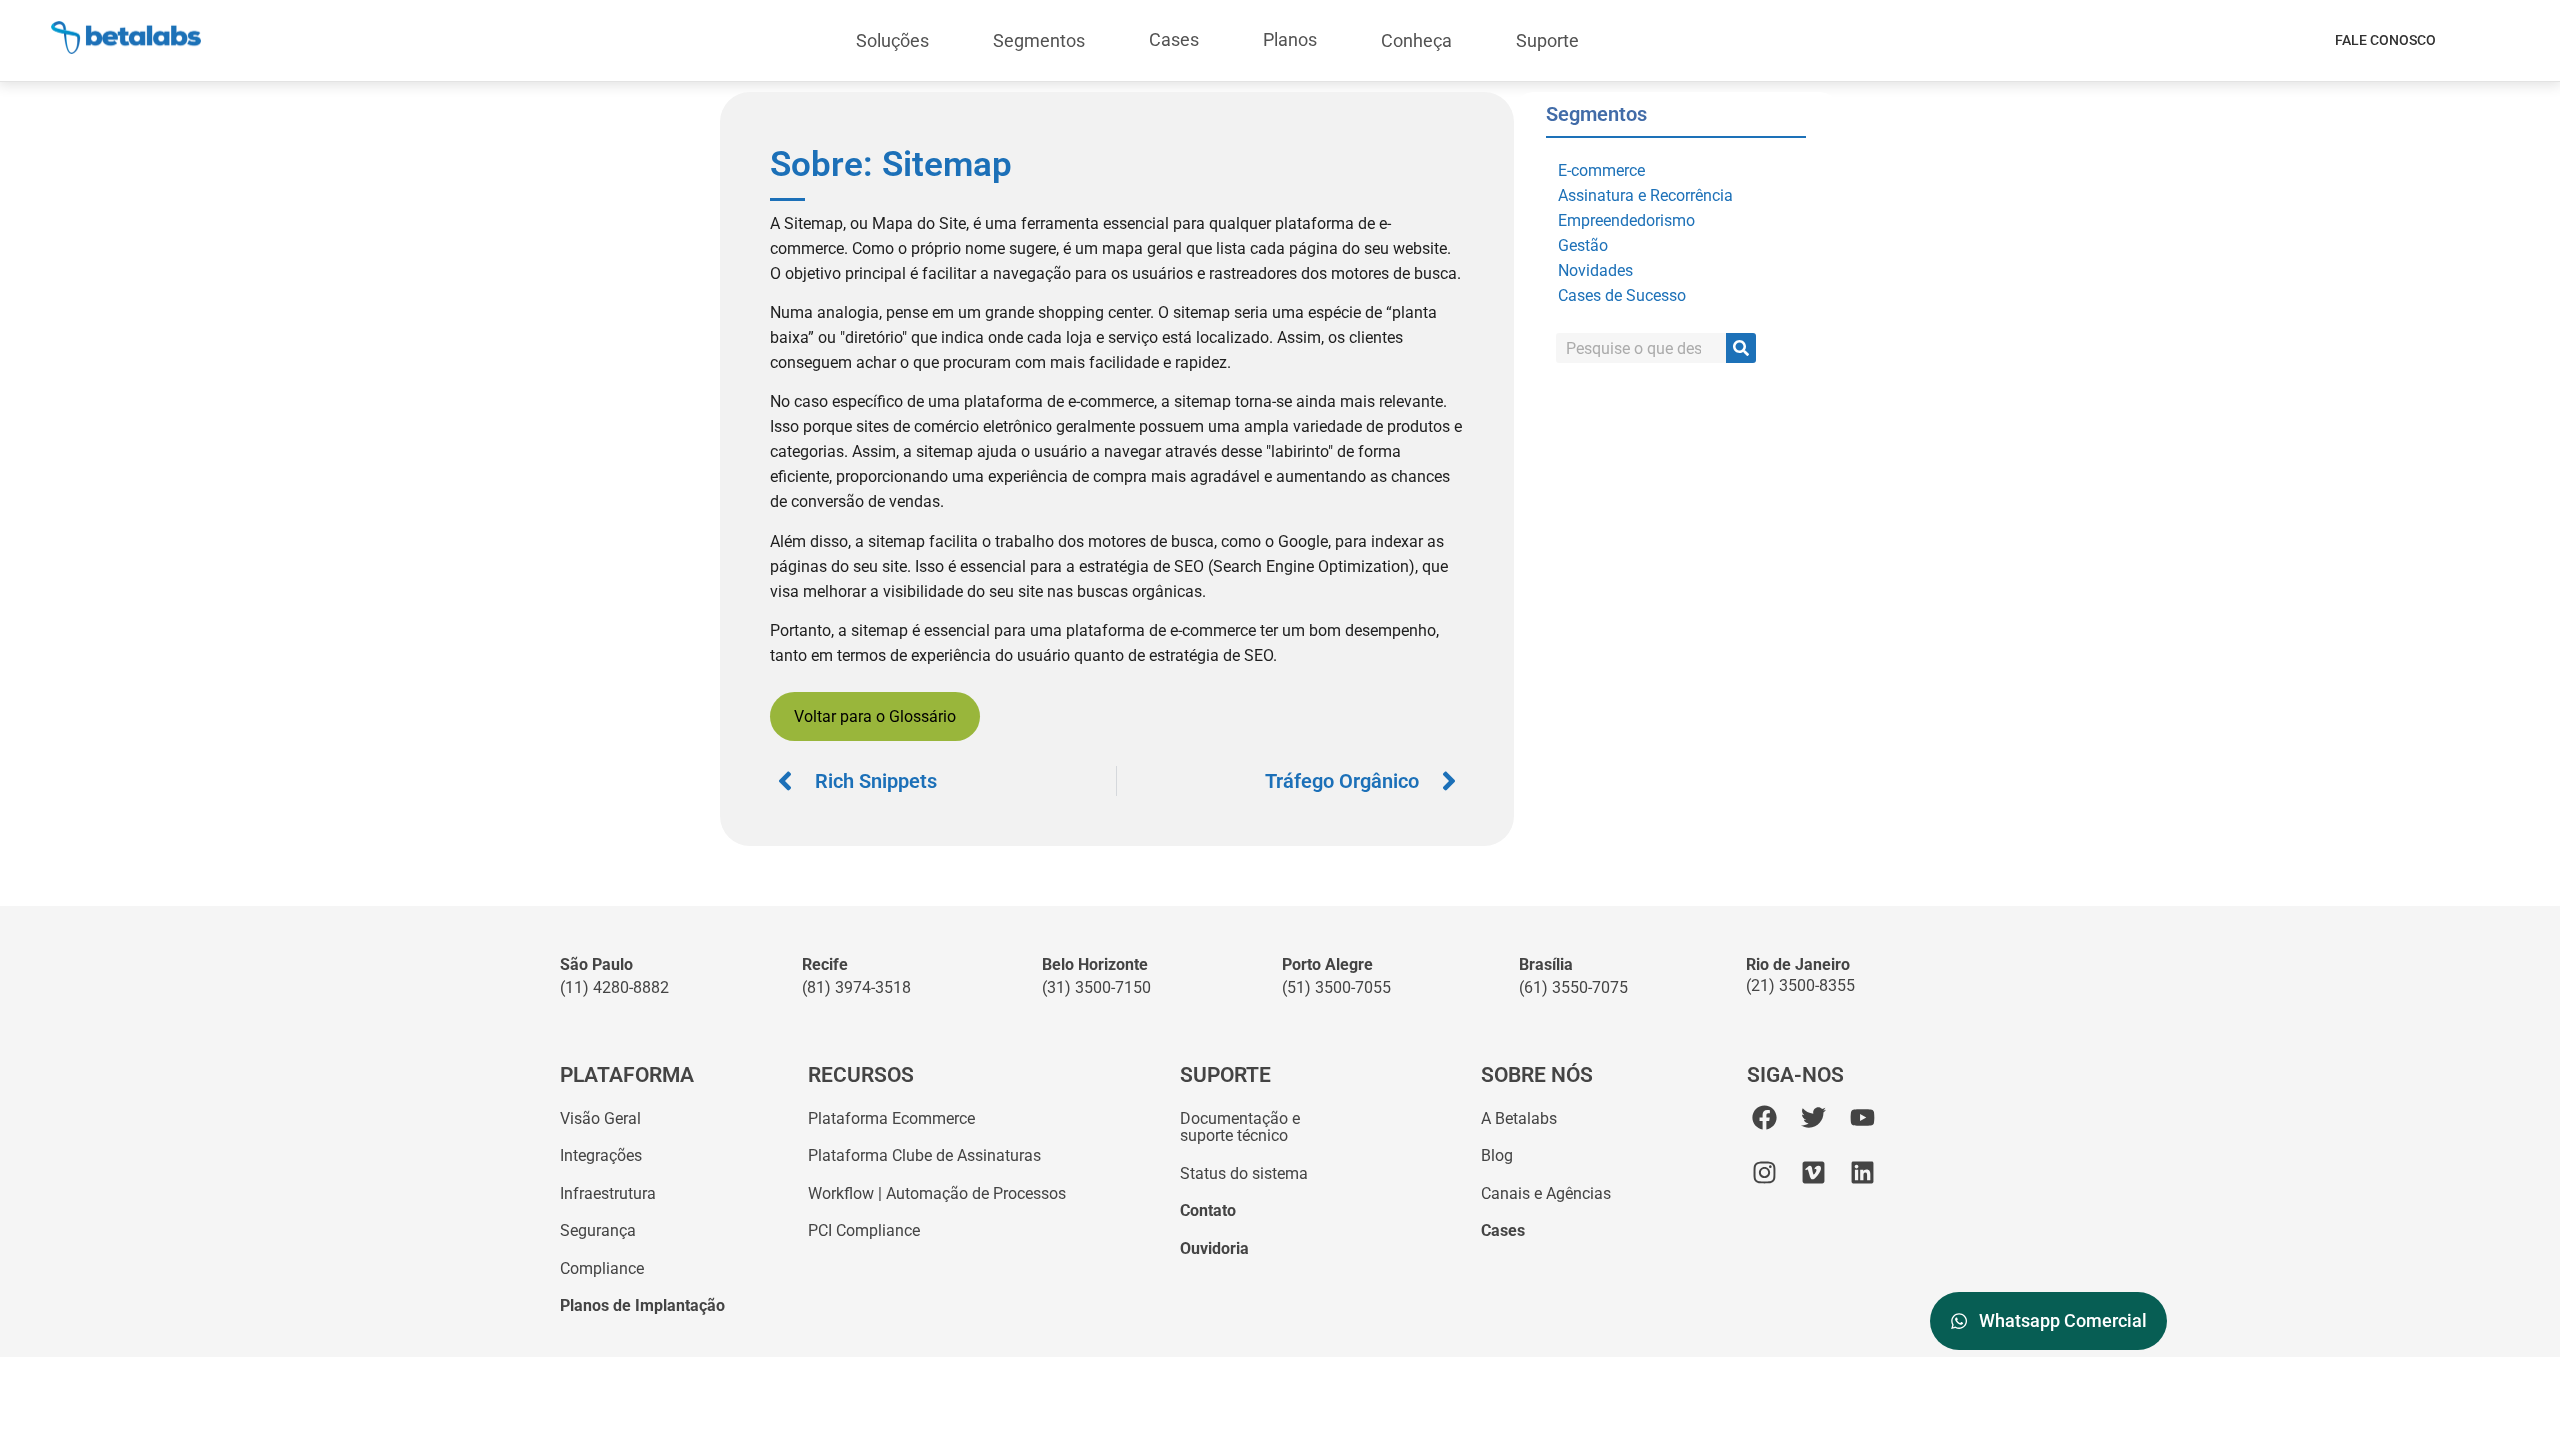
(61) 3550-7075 (1573, 987)
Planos (1290, 39)
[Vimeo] (1813, 1172)
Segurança (598, 1230)
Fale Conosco (2385, 40)
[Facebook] (1764, 1117)
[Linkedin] (1862, 1172)
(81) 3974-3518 (856, 987)
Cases (1174, 39)
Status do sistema (1244, 1173)
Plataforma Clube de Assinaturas (924, 1155)
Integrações (601, 1155)
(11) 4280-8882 (614, 987)
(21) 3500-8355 (1800, 985)
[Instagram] (1764, 1172)
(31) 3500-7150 (1096, 987)
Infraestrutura (608, 1193)
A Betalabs (1519, 1118)
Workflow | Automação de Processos (937, 1193)
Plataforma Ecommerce (891, 1118)
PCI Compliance (864, 1230)
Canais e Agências (1546, 1193)
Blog (1497, 1155)
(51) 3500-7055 (1336, 987)
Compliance (602, 1268)
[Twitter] (1813, 1117)
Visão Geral (600, 1118)
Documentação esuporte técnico (1240, 1127)
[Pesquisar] (1741, 348)
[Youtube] (1862, 1117)
